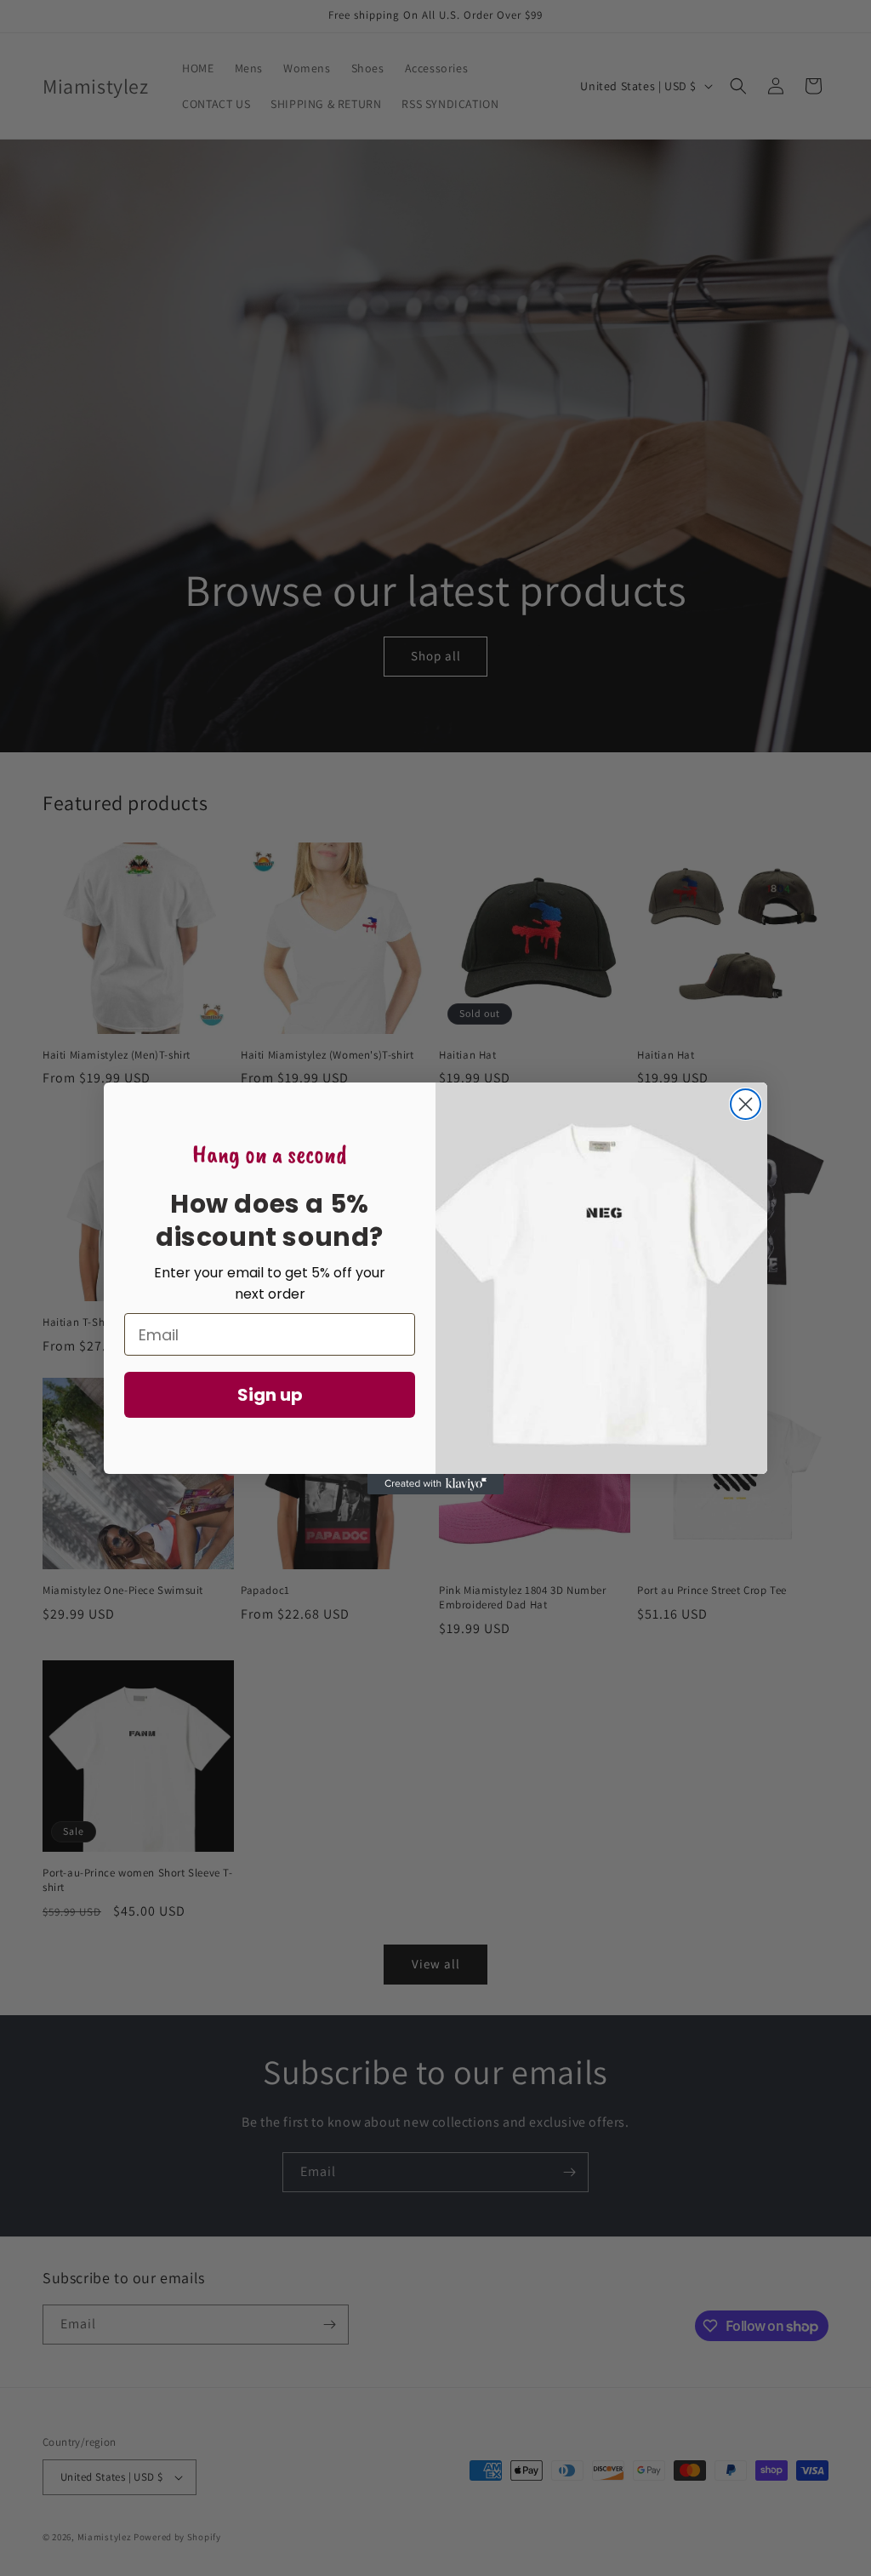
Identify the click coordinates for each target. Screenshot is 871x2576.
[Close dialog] (746, 1104)
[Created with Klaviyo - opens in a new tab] (435, 1484)
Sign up (270, 1395)
